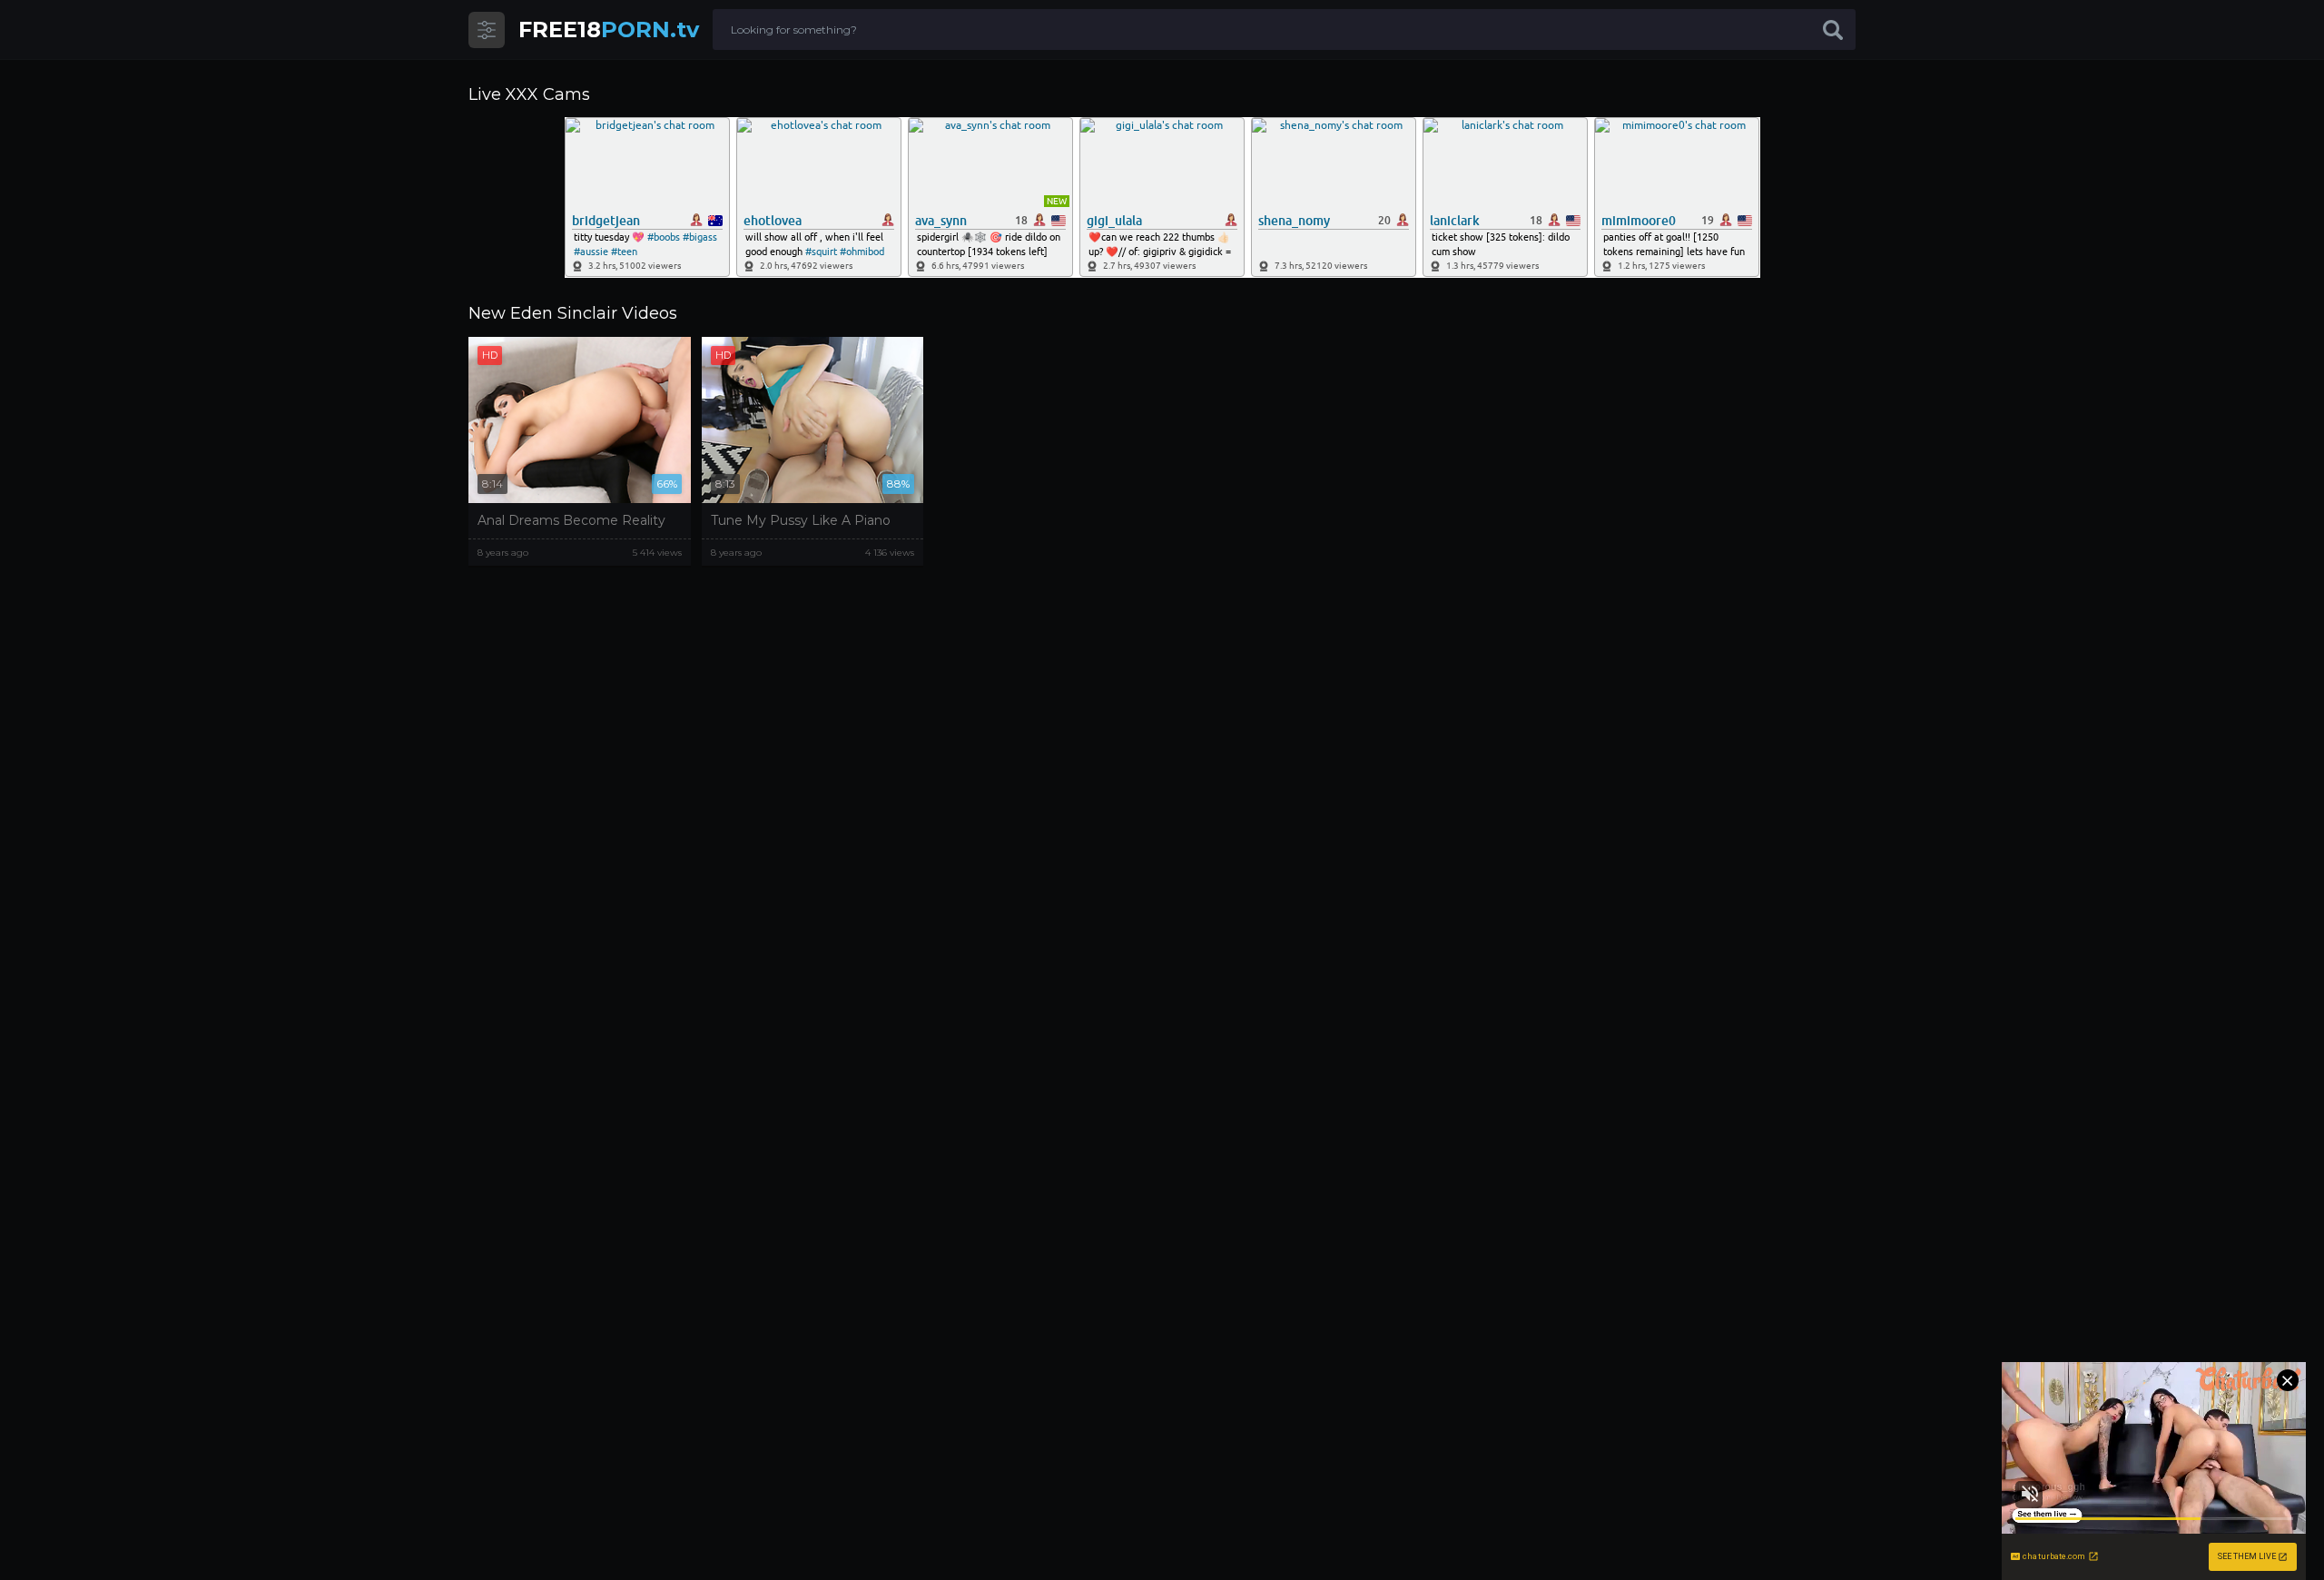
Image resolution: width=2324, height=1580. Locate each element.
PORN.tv (609, 30)
